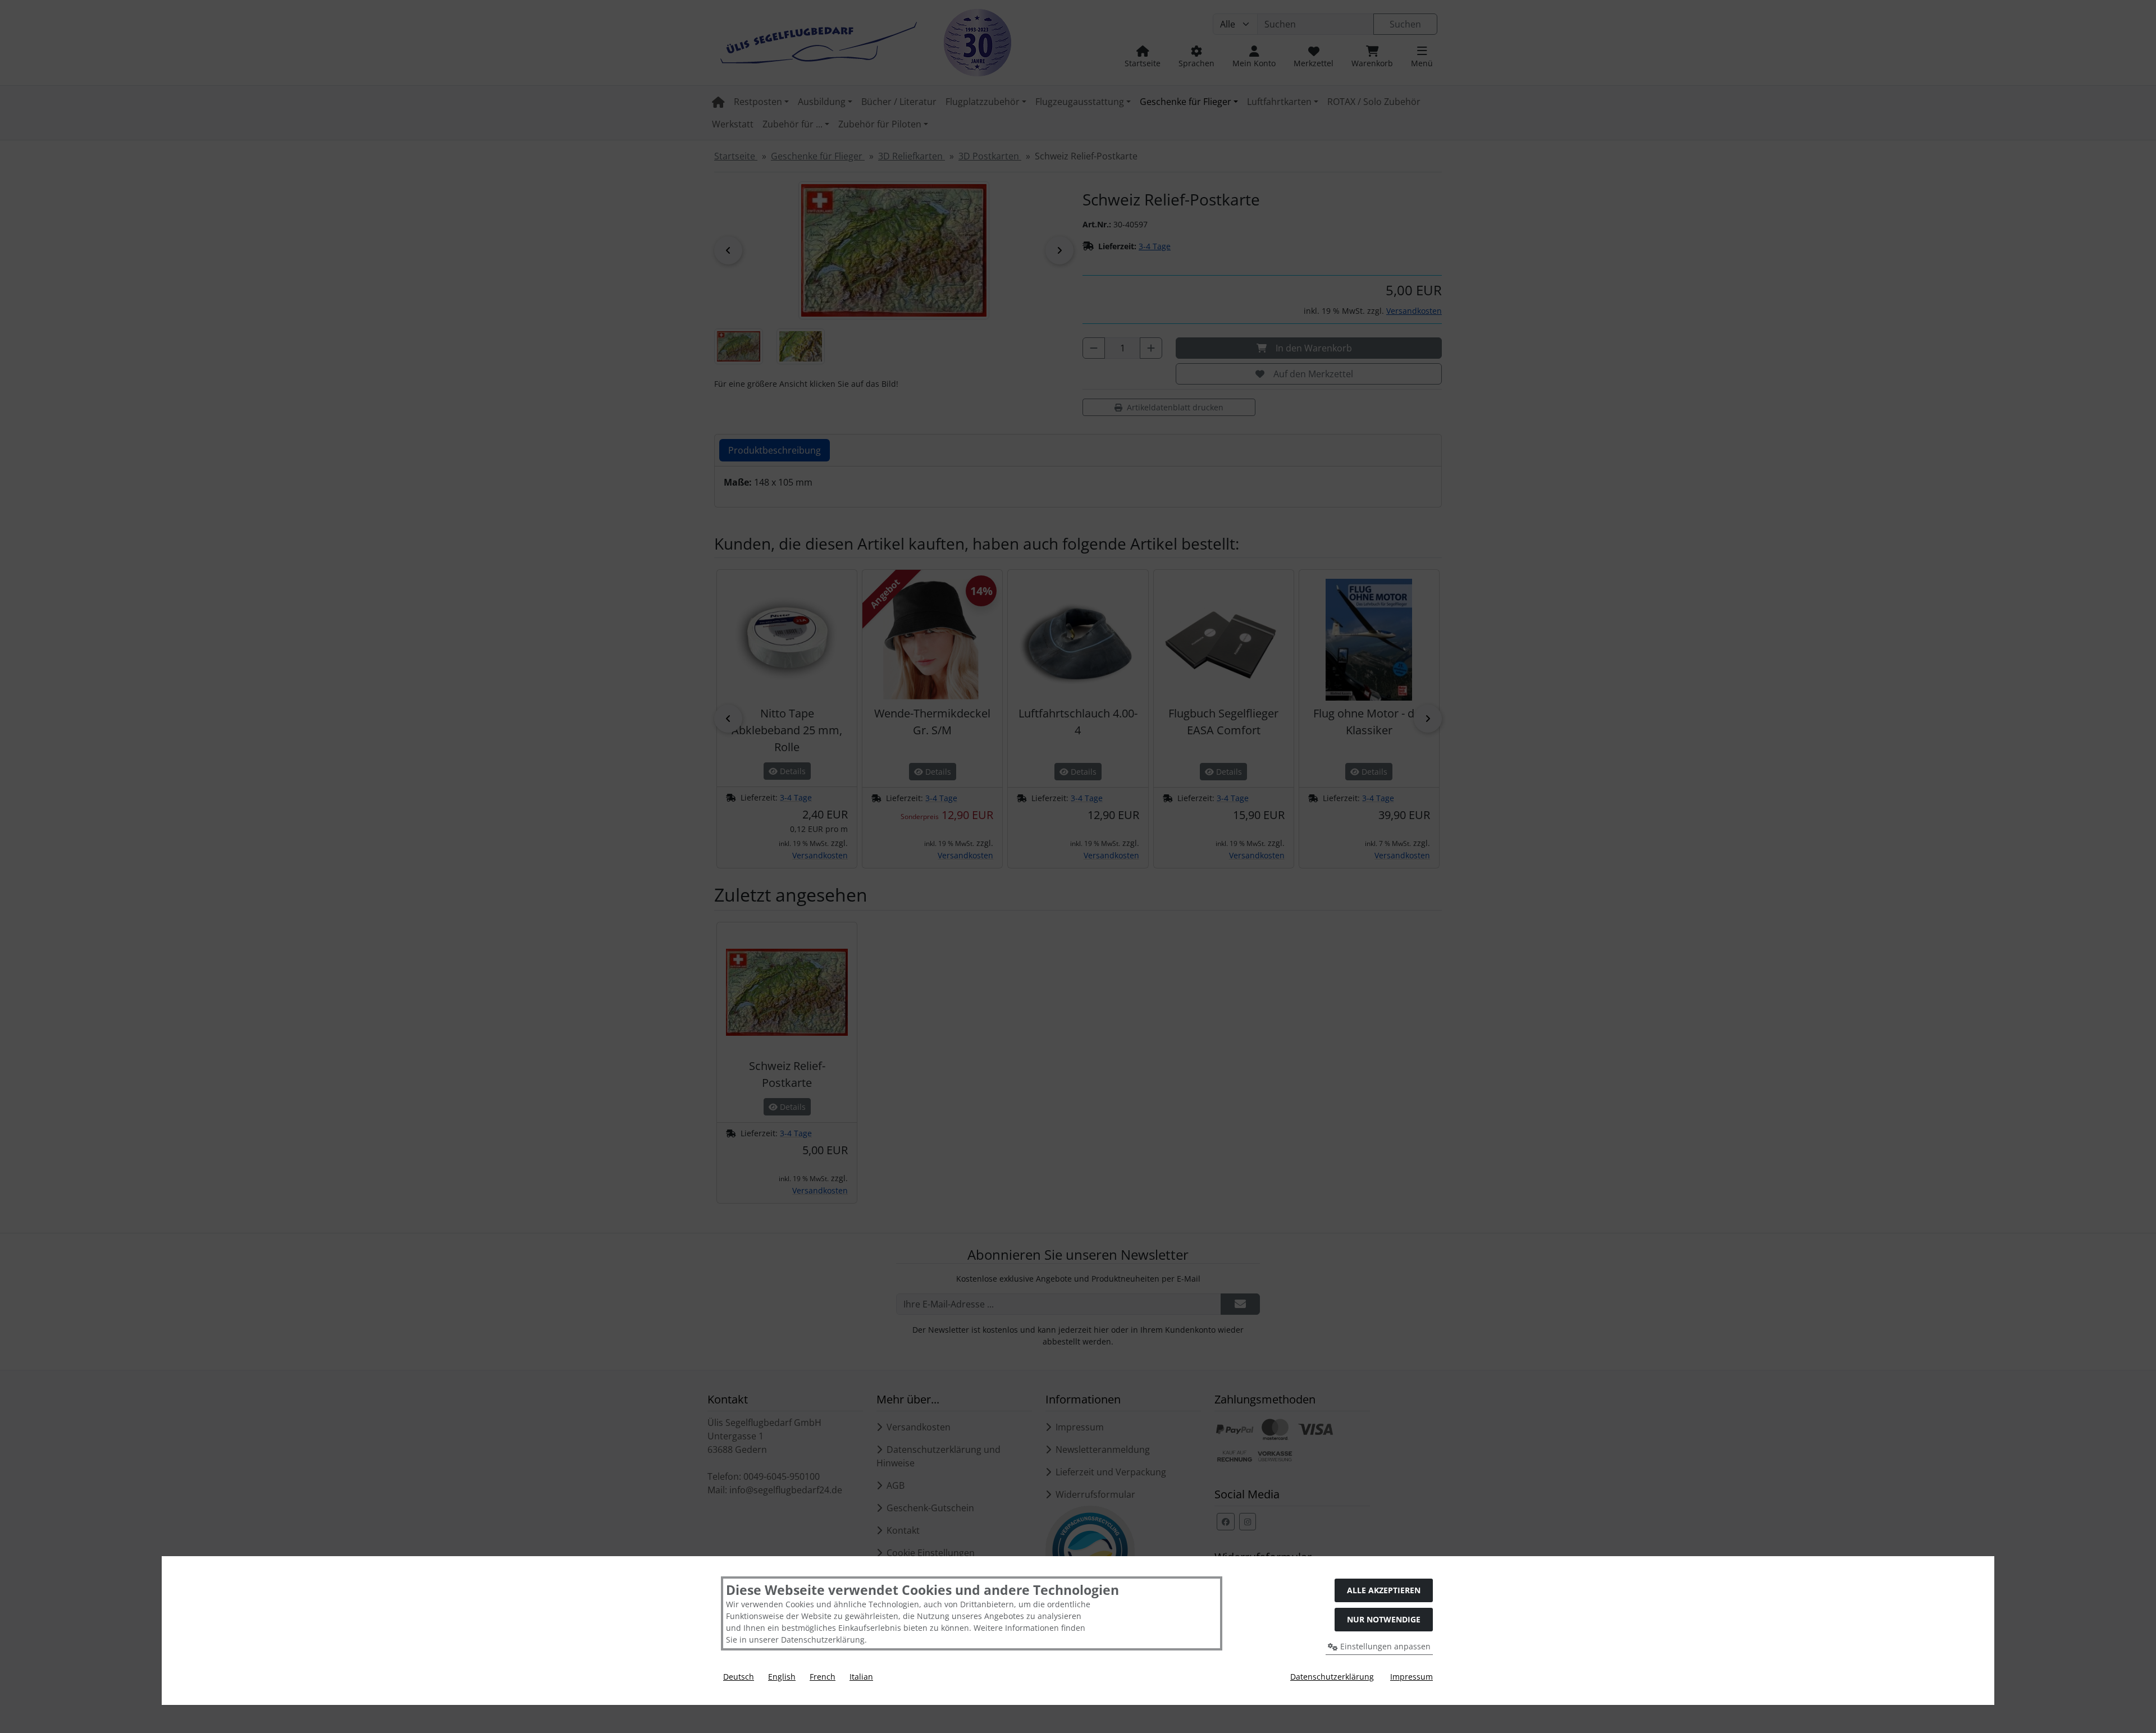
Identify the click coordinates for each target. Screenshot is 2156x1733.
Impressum (1412, 1677)
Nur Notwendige (1384, 1619)
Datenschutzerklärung (1332, 1677)
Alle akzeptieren (1384, 1590)
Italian (861, 1677)
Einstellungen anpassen (1384, 1646)
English (782, 1677)
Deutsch (739, 1677)
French (823, 1677)
